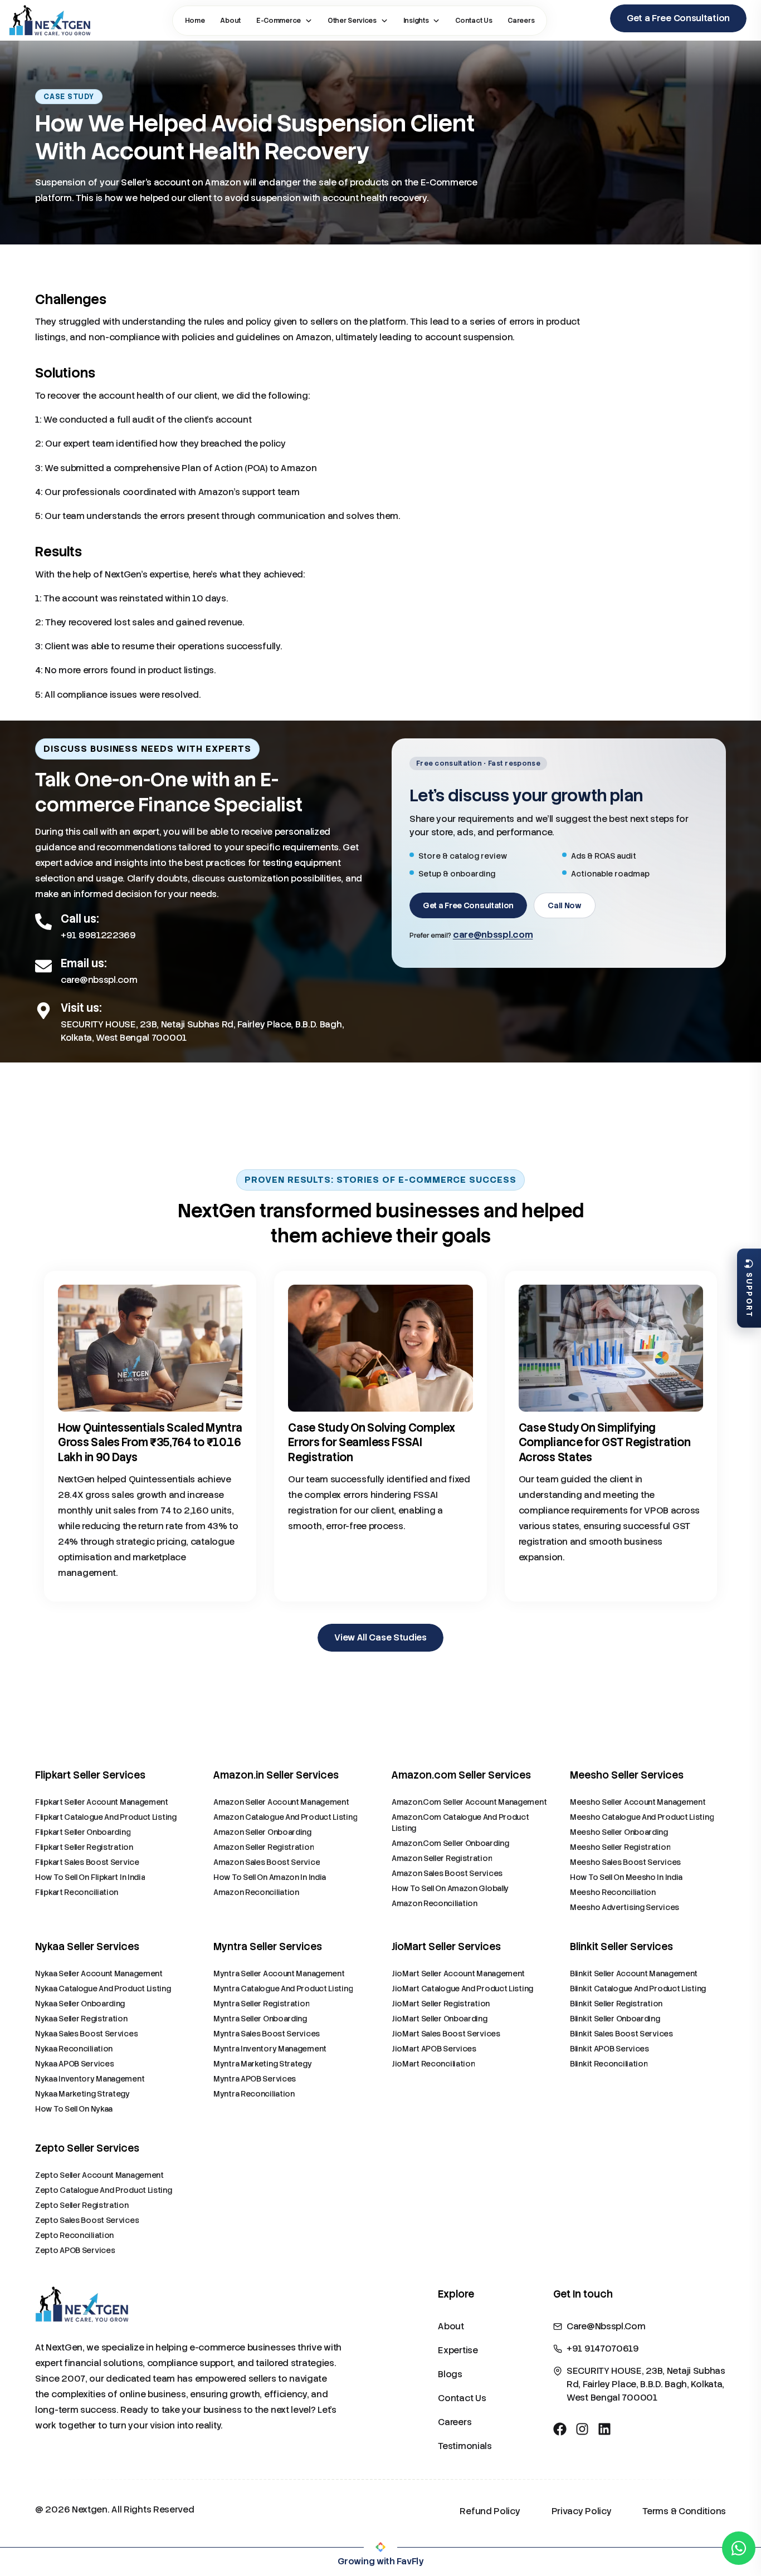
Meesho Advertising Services (625, 1907)
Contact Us (474, 21)
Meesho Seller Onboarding (619, 1832)
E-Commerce (279, 21)
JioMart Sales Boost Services (446, 2034)
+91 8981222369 (98, 935)
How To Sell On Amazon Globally (450, 1888)
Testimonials (465, 2446)
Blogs (450, 2374)
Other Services (352, 21)
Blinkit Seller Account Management (634, 1973)
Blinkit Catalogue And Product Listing (638, 1989)
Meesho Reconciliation (613, 1892)
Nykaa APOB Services (74, 2064)
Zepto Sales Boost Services (87, 2220)
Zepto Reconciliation (74, 2235)
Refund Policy (490, 2511)
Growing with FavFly (380, 2561)
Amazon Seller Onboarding (262, 1832)
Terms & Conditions (684, 2511)
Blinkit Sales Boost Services (621, 2034)
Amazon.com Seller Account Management (469, 1802)
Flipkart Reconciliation (77, 1892)
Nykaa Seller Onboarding (80, 2004)
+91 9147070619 (603, 2349)
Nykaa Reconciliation (74, 2049)
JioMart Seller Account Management (458, 1973)
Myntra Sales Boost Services (267, 2034)
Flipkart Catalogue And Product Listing (106, 1817)
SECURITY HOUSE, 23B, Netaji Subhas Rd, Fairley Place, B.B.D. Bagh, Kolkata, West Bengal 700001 (202, 1031)
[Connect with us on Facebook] (560, 2429)
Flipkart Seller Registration (84, 1847)
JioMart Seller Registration (441, 2004)
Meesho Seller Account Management (638, 1802)
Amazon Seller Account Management (281, 1802)
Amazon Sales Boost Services (447, 1873)
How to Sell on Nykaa (74, 2109)
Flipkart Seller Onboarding (83, 1832)
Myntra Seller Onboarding (260, 2019)
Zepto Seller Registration (82, 2205)
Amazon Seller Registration (264, 1847)
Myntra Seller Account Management (279, 1973)
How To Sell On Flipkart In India (90, 1877)
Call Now (565, 905)
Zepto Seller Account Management (99, 2175)
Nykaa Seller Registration (81, 2019)
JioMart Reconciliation (433, 2064)
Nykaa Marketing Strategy (82, 2094)
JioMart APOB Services (434, 2049)
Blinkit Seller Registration (616, 2004)
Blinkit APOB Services (609, 2049)
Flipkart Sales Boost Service (87, 1862)
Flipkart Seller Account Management (102, 1802)
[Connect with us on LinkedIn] (604, 2429)
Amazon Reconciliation (256, 1892)
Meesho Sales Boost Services (625, 1862)
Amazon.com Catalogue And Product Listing (460, 1823)
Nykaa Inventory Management (90, 2079)
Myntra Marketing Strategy (263, 2064)
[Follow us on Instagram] (582, 2429)
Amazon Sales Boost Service (267, 1862)
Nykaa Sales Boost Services (86, 2034)
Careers (521, 21)
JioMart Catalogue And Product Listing (462, 1989)
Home (195, 21)
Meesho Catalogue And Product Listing (642, 1817)
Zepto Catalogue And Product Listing (104, 2190)
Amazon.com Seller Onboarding (450, 1843)
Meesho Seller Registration (620, 1847)
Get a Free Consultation (468, 905)
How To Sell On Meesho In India (626, 1877)
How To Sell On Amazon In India (270, 1877)
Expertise (458, 2350)
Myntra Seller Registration (261, 2004)
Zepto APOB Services (75, 2250)
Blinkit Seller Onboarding (615, 2019)
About (230, 21)
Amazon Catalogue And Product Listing (285, 1817)
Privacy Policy (582, 2511)
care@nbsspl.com (99, 980)
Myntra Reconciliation (254, 2094)
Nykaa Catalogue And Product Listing (103, 1989)
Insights (416, 21)
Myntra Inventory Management (270, 2049)
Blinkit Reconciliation (609, 2064)
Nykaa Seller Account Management (99, 1973)
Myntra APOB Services (255, 2079)
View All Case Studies (380, 1637)
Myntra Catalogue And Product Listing (283, 1989)
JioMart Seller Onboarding (440, 2019)
